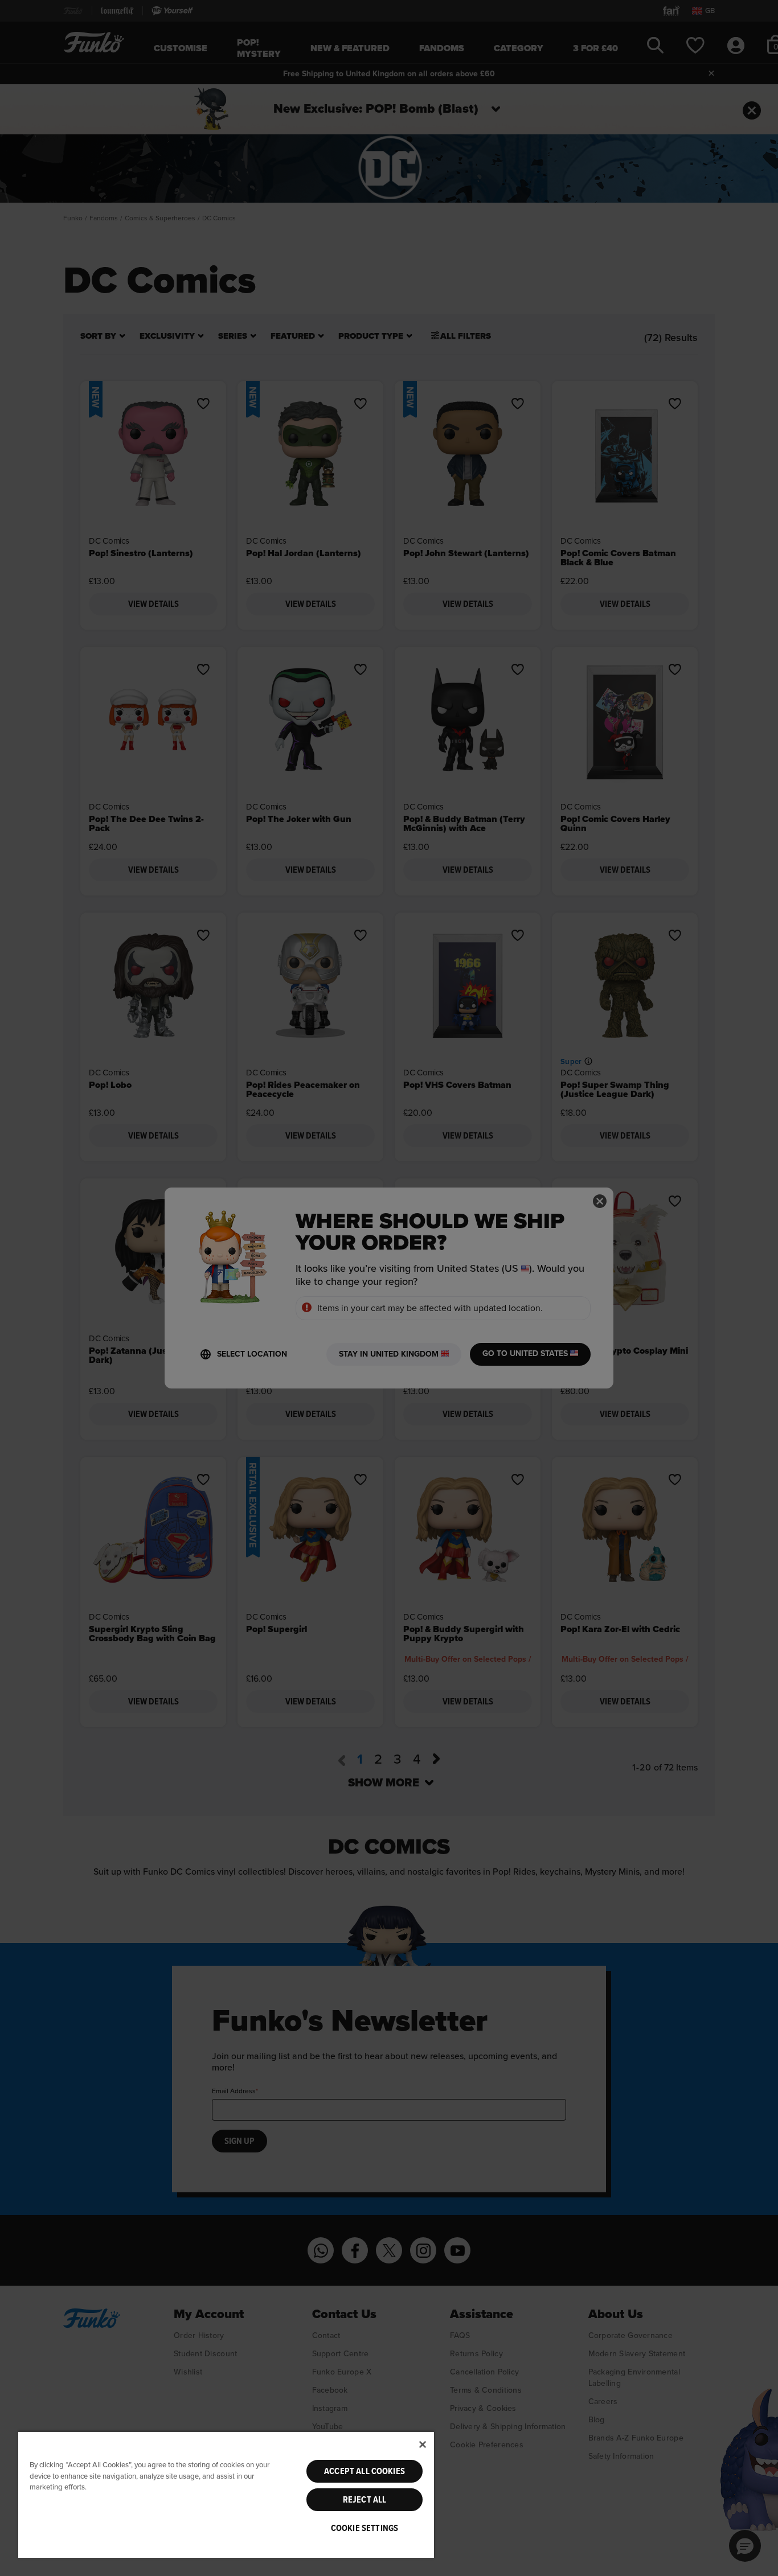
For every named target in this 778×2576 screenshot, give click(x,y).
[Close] (423, 2444)
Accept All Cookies (365, 2471)
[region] (226, 2494)
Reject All (365, 2500)
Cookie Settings (365, 2528)
